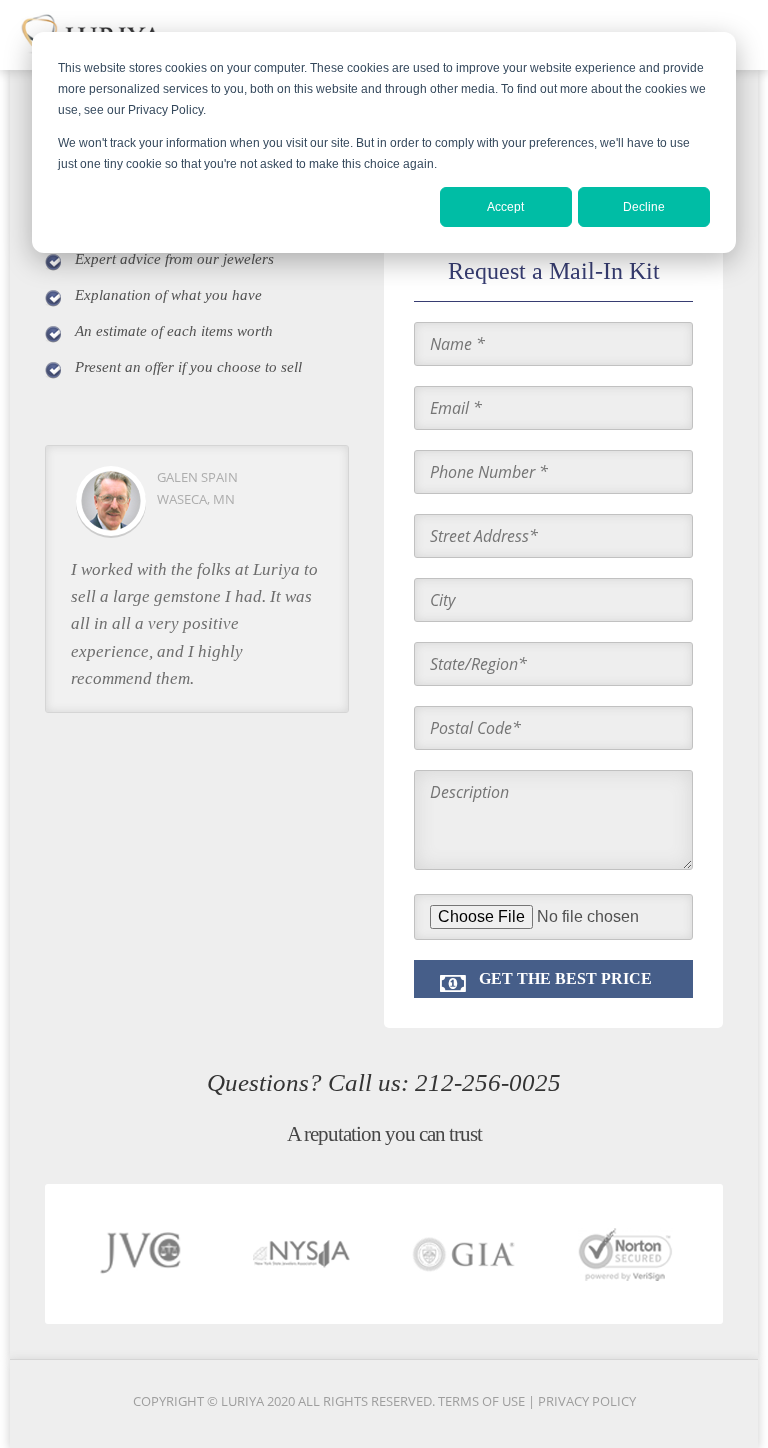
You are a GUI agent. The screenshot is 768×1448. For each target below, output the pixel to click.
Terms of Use (483, 1401)
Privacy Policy (587, 1401)
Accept (505, 207)
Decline (644, 207)
